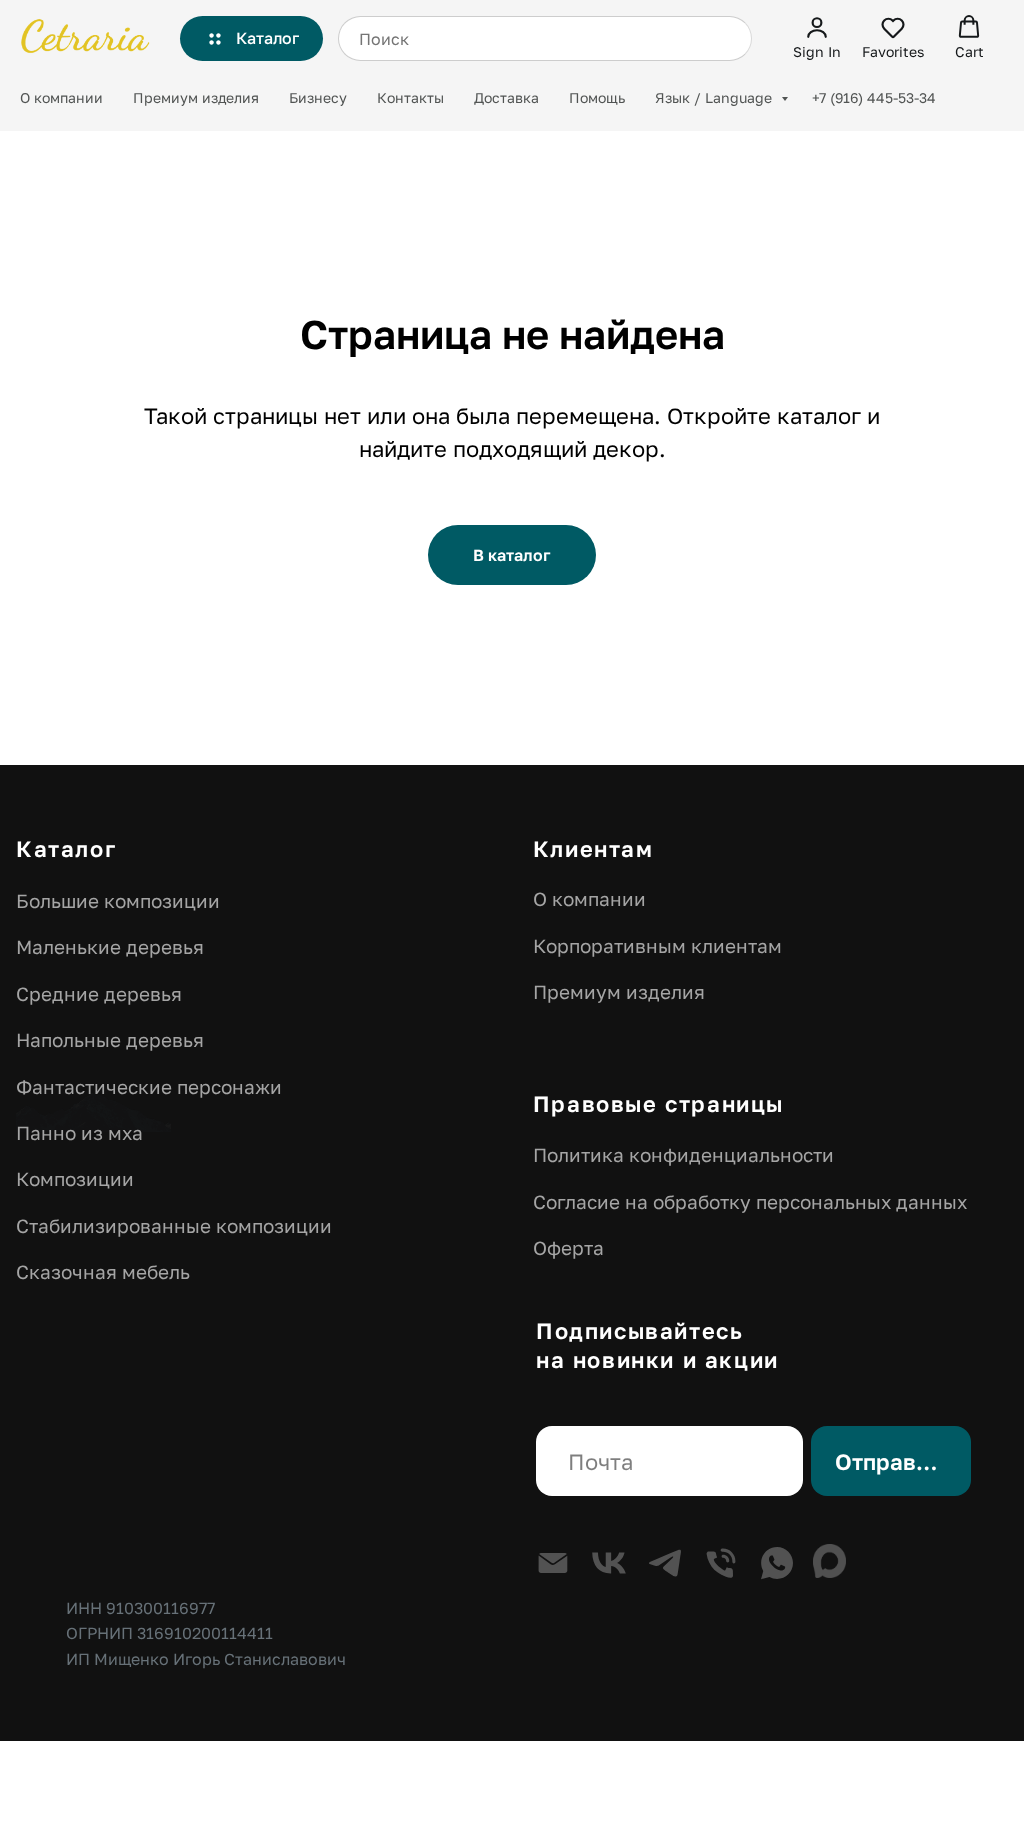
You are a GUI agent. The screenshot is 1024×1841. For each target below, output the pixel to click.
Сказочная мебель (103, 1271)
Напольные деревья (110, 1039)
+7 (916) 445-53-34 (874, 97)
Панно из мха (79, 1132)
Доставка (506, 97)
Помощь (597, 97)
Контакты (410, 97)
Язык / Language (715, 97)
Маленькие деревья (110, 946)
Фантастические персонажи (149, 1086)
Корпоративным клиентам (657, 945)
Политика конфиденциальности (683, 1154)
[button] (817, 37)
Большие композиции (118, 900)
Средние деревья (99, 993)
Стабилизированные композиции (174, 1225)
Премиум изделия (196, 97)
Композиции (75, 1178)
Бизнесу (318, 97)
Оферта (568, 1247)
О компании (61, 97)
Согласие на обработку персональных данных (750, 1201)
